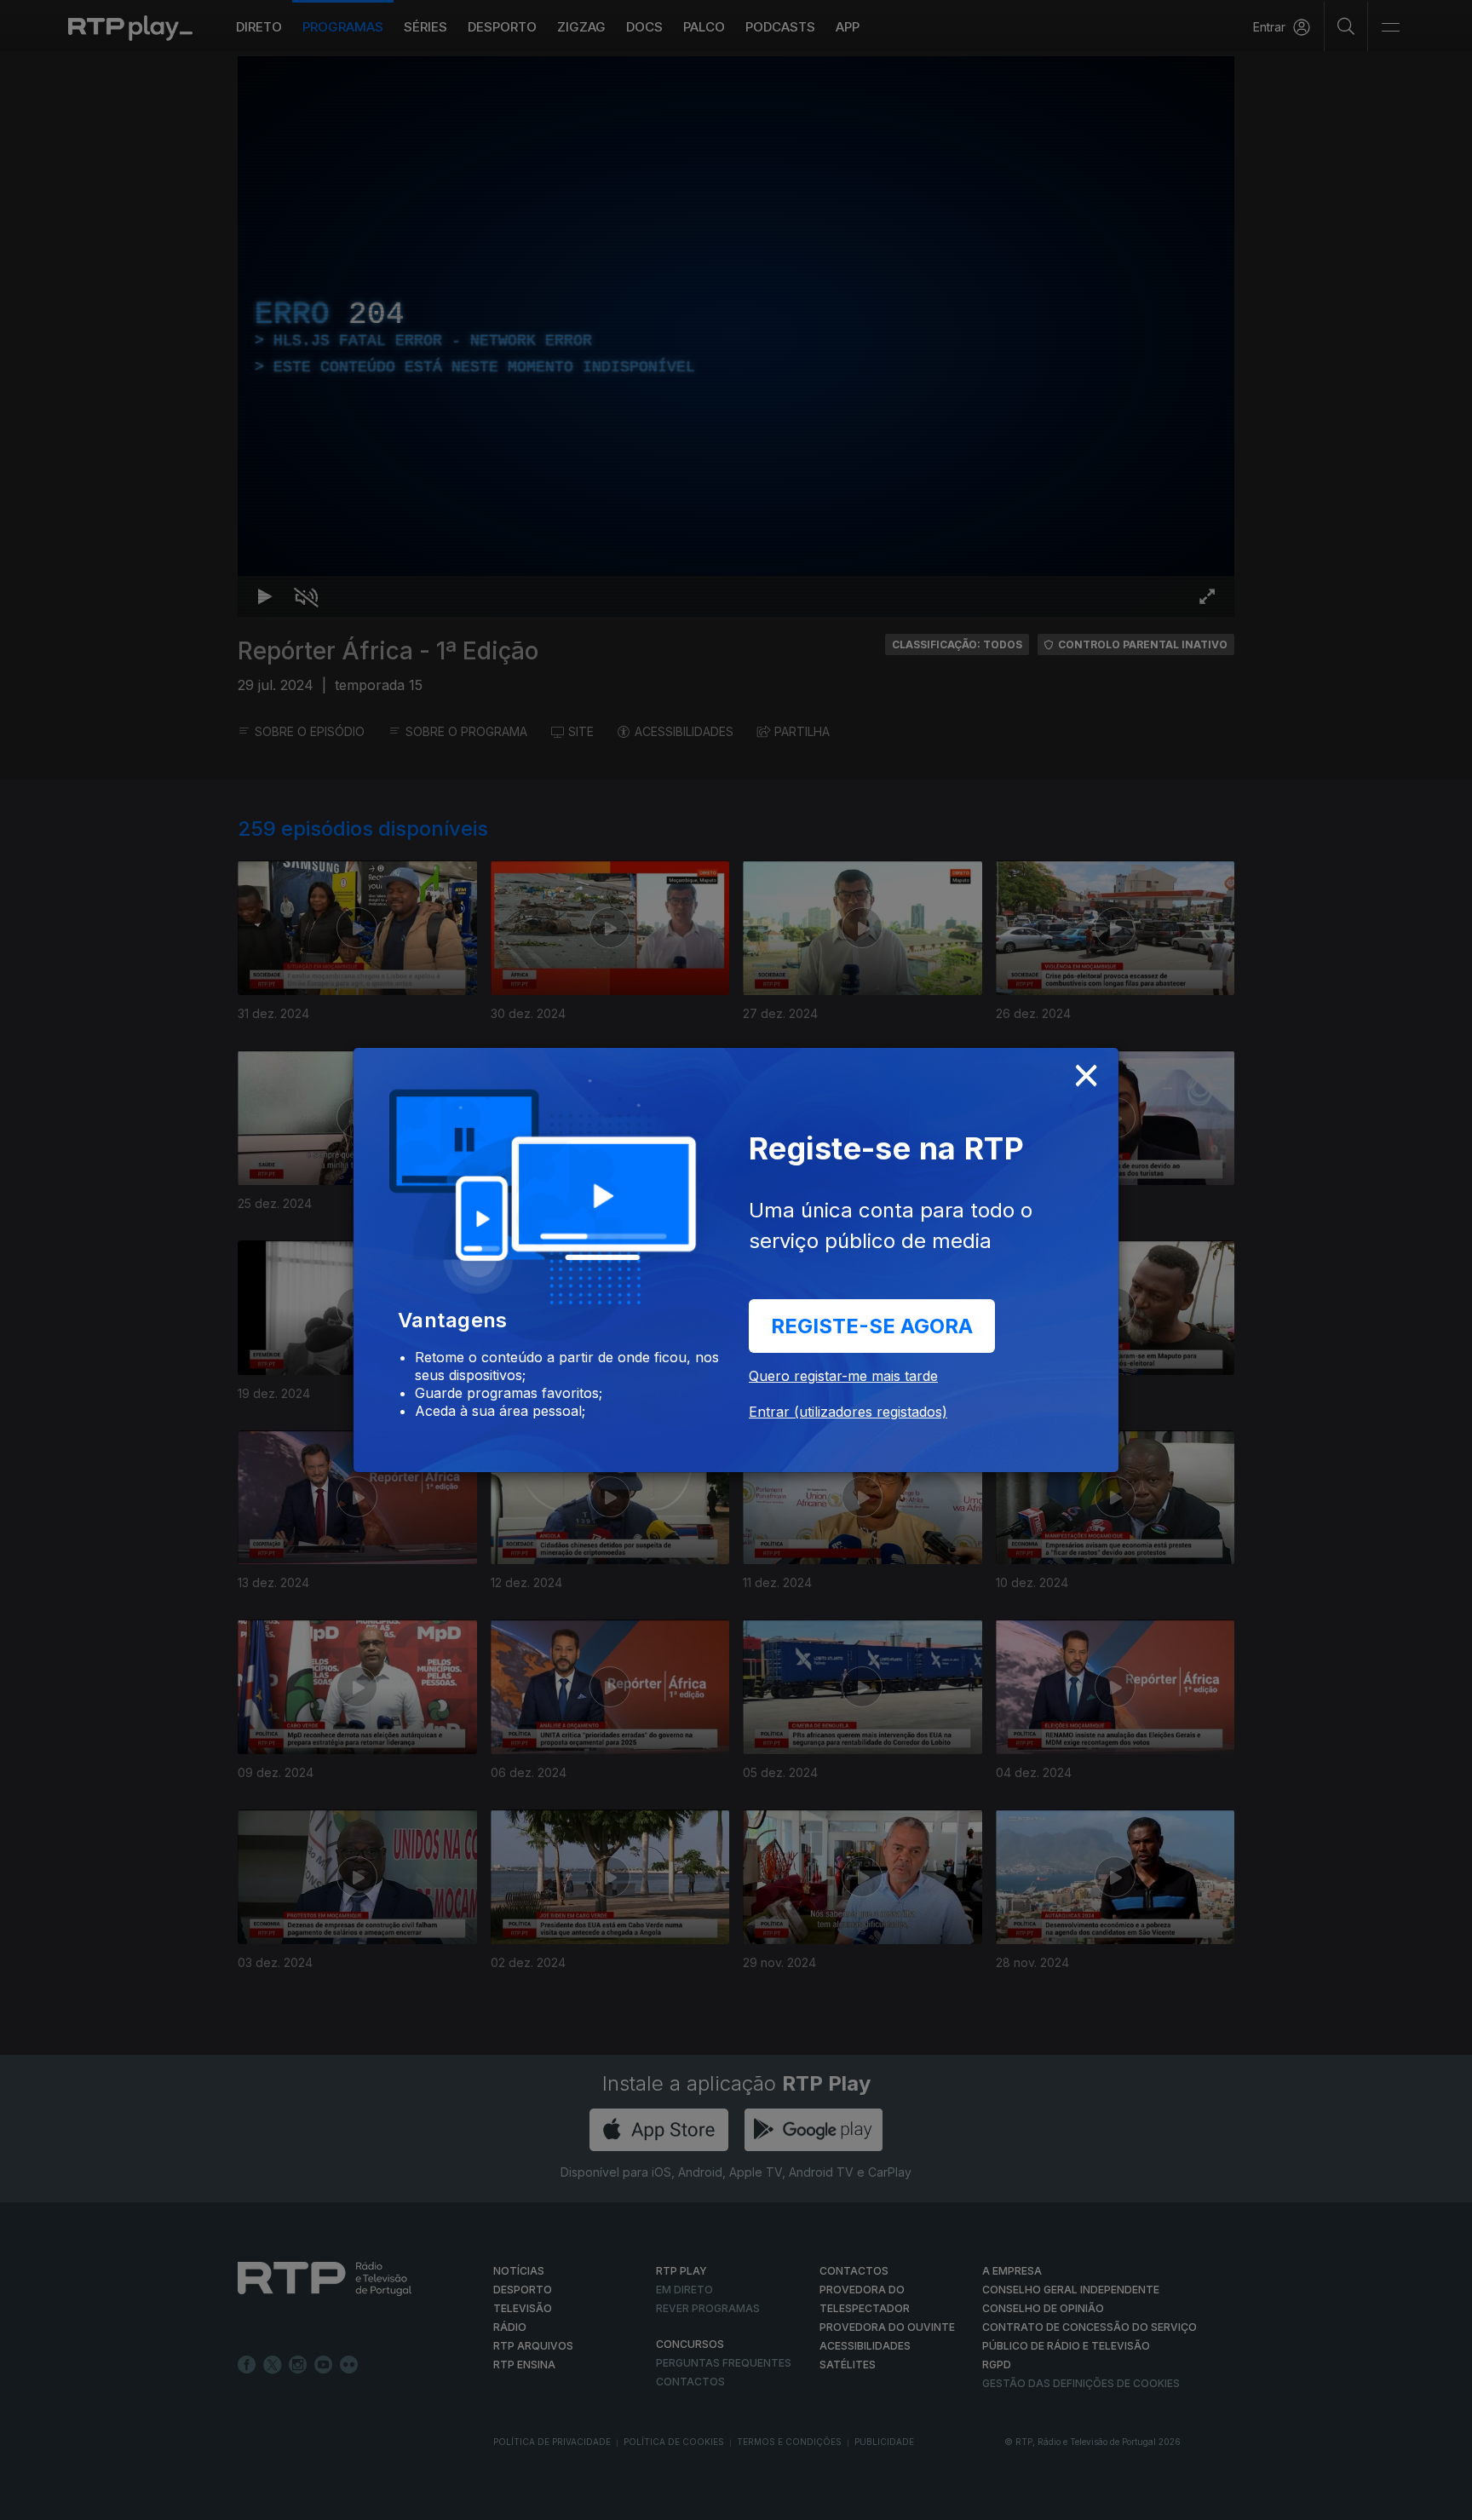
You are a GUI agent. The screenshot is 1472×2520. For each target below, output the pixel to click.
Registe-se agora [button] (872, 1326)
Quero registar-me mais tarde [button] (843, 1376)
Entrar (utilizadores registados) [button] (848, 1412)
